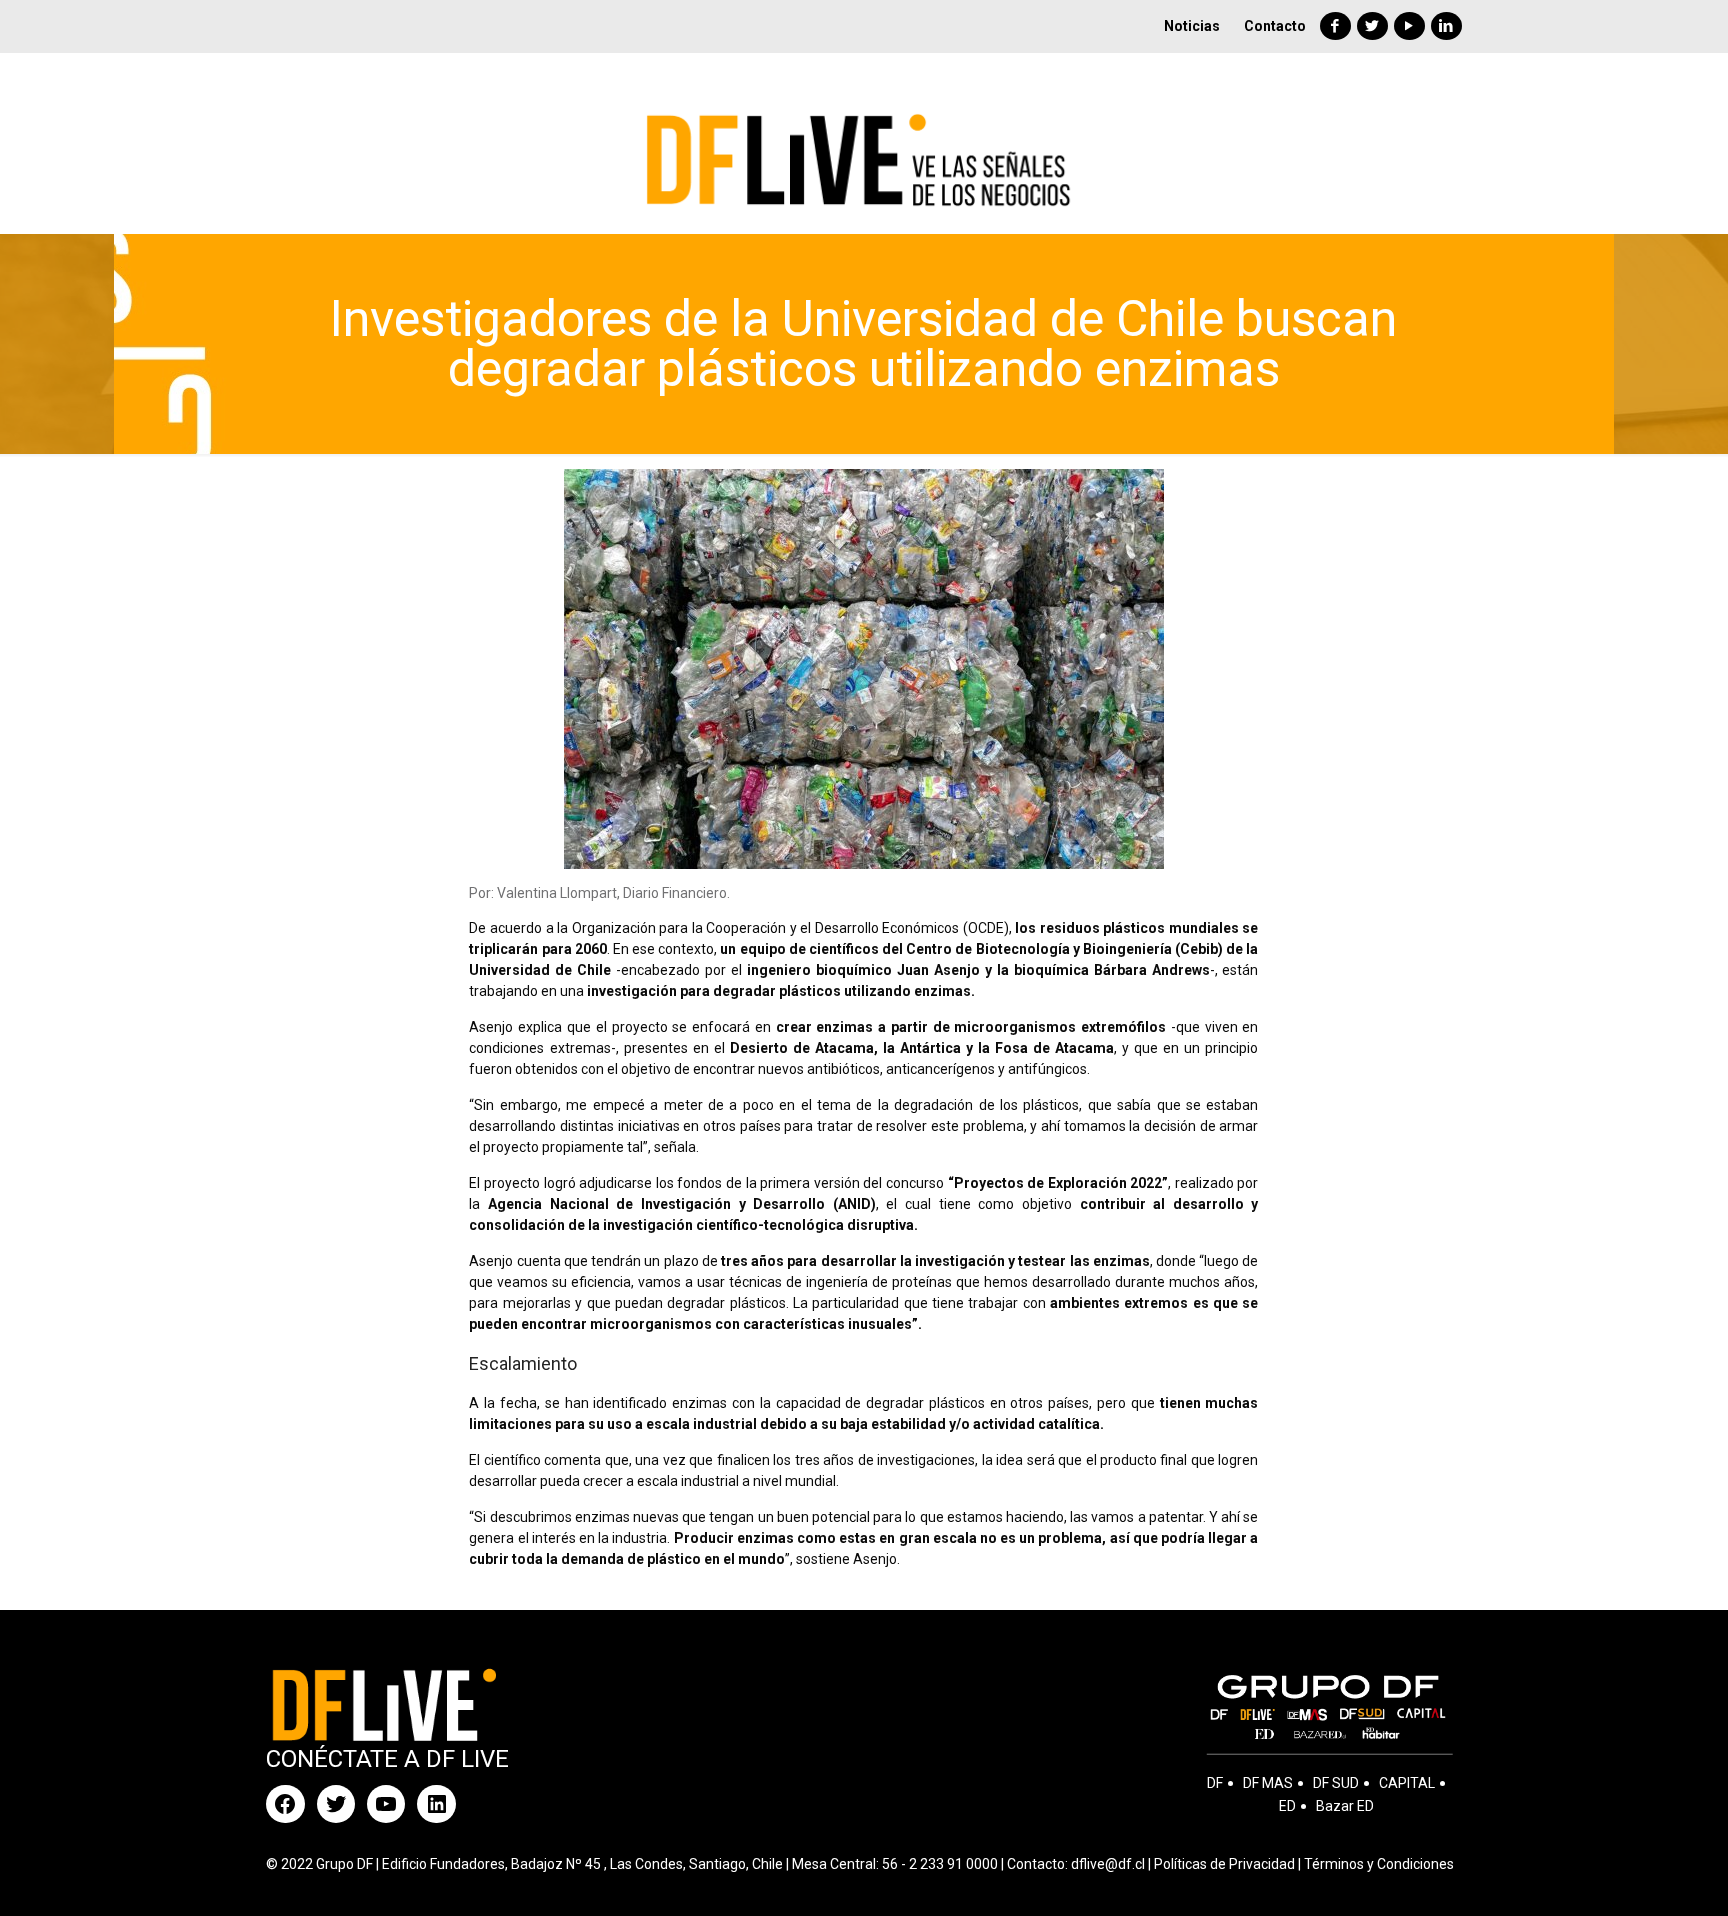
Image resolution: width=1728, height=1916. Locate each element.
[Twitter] (1372, 26)
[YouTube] (1409, 26)
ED (1287, 1806)
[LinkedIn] (1446, 26)
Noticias (1192, 26)
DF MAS (1268, 1783)
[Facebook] (1335, 26)
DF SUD (1336, 1783)
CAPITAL (1407, 1783)
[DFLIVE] (864, 143)
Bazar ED (1345, 1806)
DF (1215, 1783)
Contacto (1275, 26)
